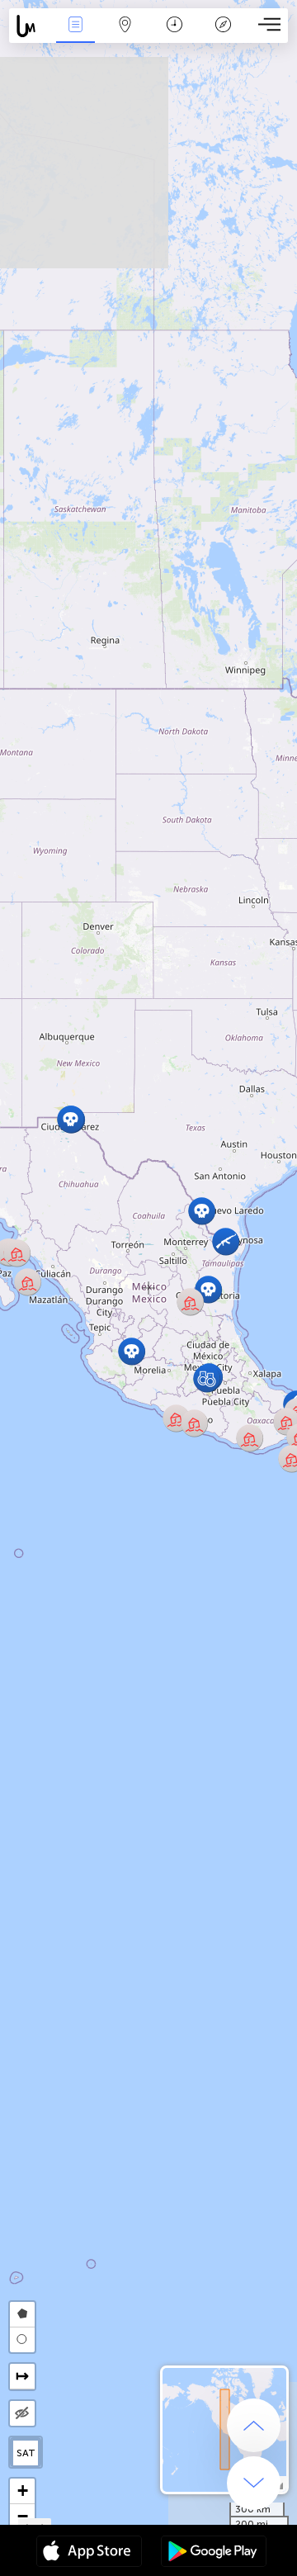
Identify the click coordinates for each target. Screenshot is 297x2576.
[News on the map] (30, 26)
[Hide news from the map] (22, 2413)
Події (75, 36)
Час (174, 36)
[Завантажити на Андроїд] (214, 2553)
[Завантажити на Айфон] (89, 2553)
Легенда (224, 36)
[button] (207, 1378)
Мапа (125, 36)
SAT (26, 2453)
